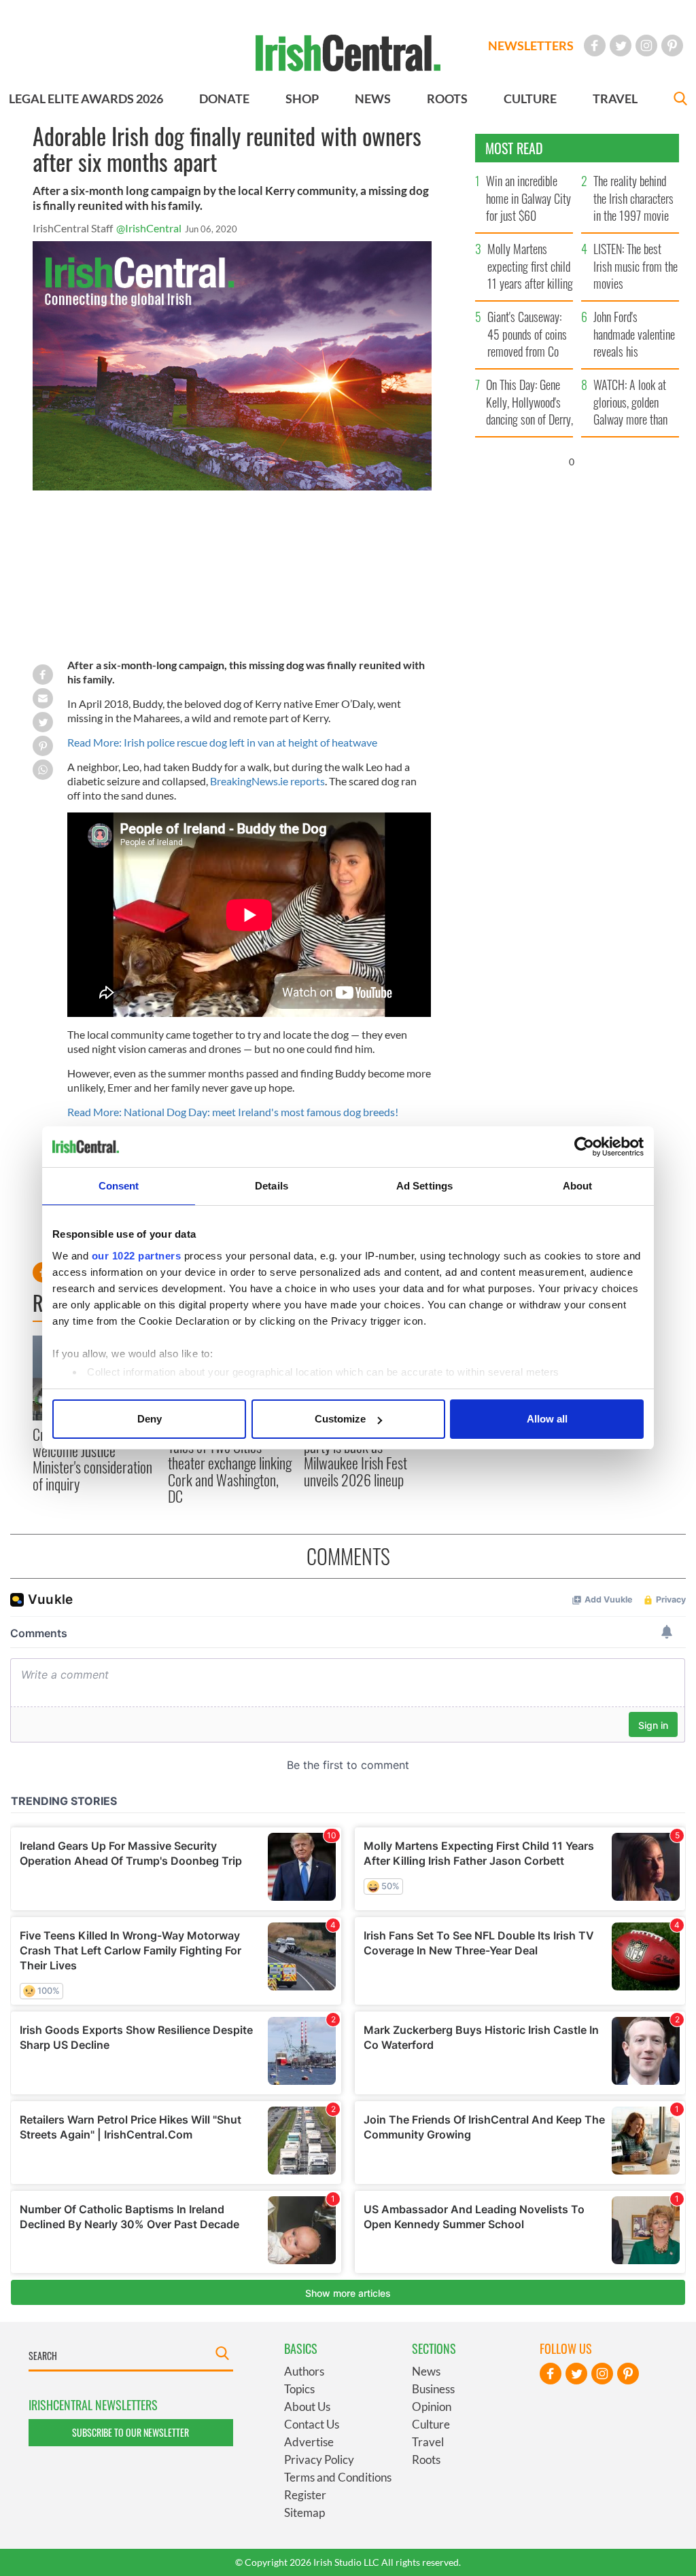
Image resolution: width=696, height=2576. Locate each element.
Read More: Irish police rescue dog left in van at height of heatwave (222, 742)
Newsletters (531, 46)
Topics (299, 2389)
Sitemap (304, 2512)
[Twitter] (621, 46)
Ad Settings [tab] (424, 1186)
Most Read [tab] (514, 148)
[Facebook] (595, 46)
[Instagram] (646, 46)
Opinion (432, 2407)
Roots (426, 2459)
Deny (150, 1419)
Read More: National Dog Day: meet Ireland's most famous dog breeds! (233, 1112)
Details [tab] (272, 1186)
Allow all (547, 1419)
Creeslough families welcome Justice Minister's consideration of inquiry (92, 1459)
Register (305, 2495)
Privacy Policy (319, 2459)
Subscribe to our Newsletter (130, 2432)
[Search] (680, 100)
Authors (304, 2371)
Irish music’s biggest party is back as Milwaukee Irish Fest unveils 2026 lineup (355, 1455)
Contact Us (312, 2424)
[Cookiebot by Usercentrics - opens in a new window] (584, 1147)
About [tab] (578, 1186)
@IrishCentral (149, 228)
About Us (307, 2407)
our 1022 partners (137, 1256)
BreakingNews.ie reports (267, 781)
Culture (431, 2424)
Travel (428, 2442)
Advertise (309, 2442)
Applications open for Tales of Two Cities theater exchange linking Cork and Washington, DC (230, 1463)
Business (433, 2389)
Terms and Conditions (338, 2477)
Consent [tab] (119, 1186)
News (426, 2371)
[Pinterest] (672, 46)
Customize (340, 1419)
